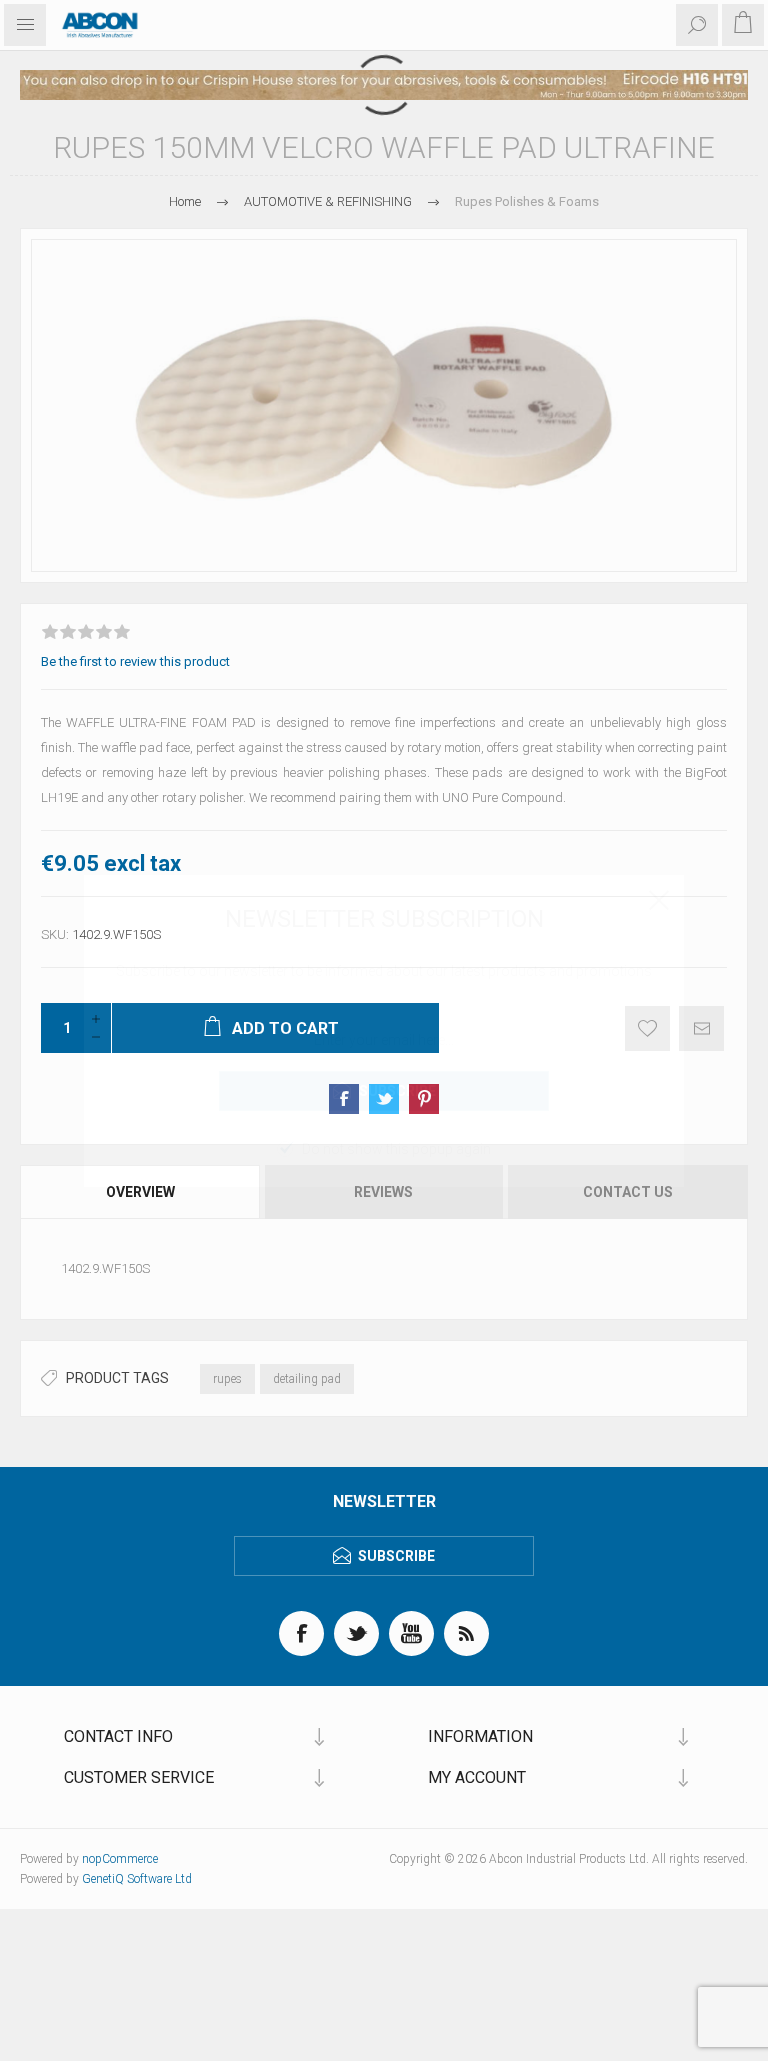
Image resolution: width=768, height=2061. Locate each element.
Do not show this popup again (396, 1149)
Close (659, 900)
